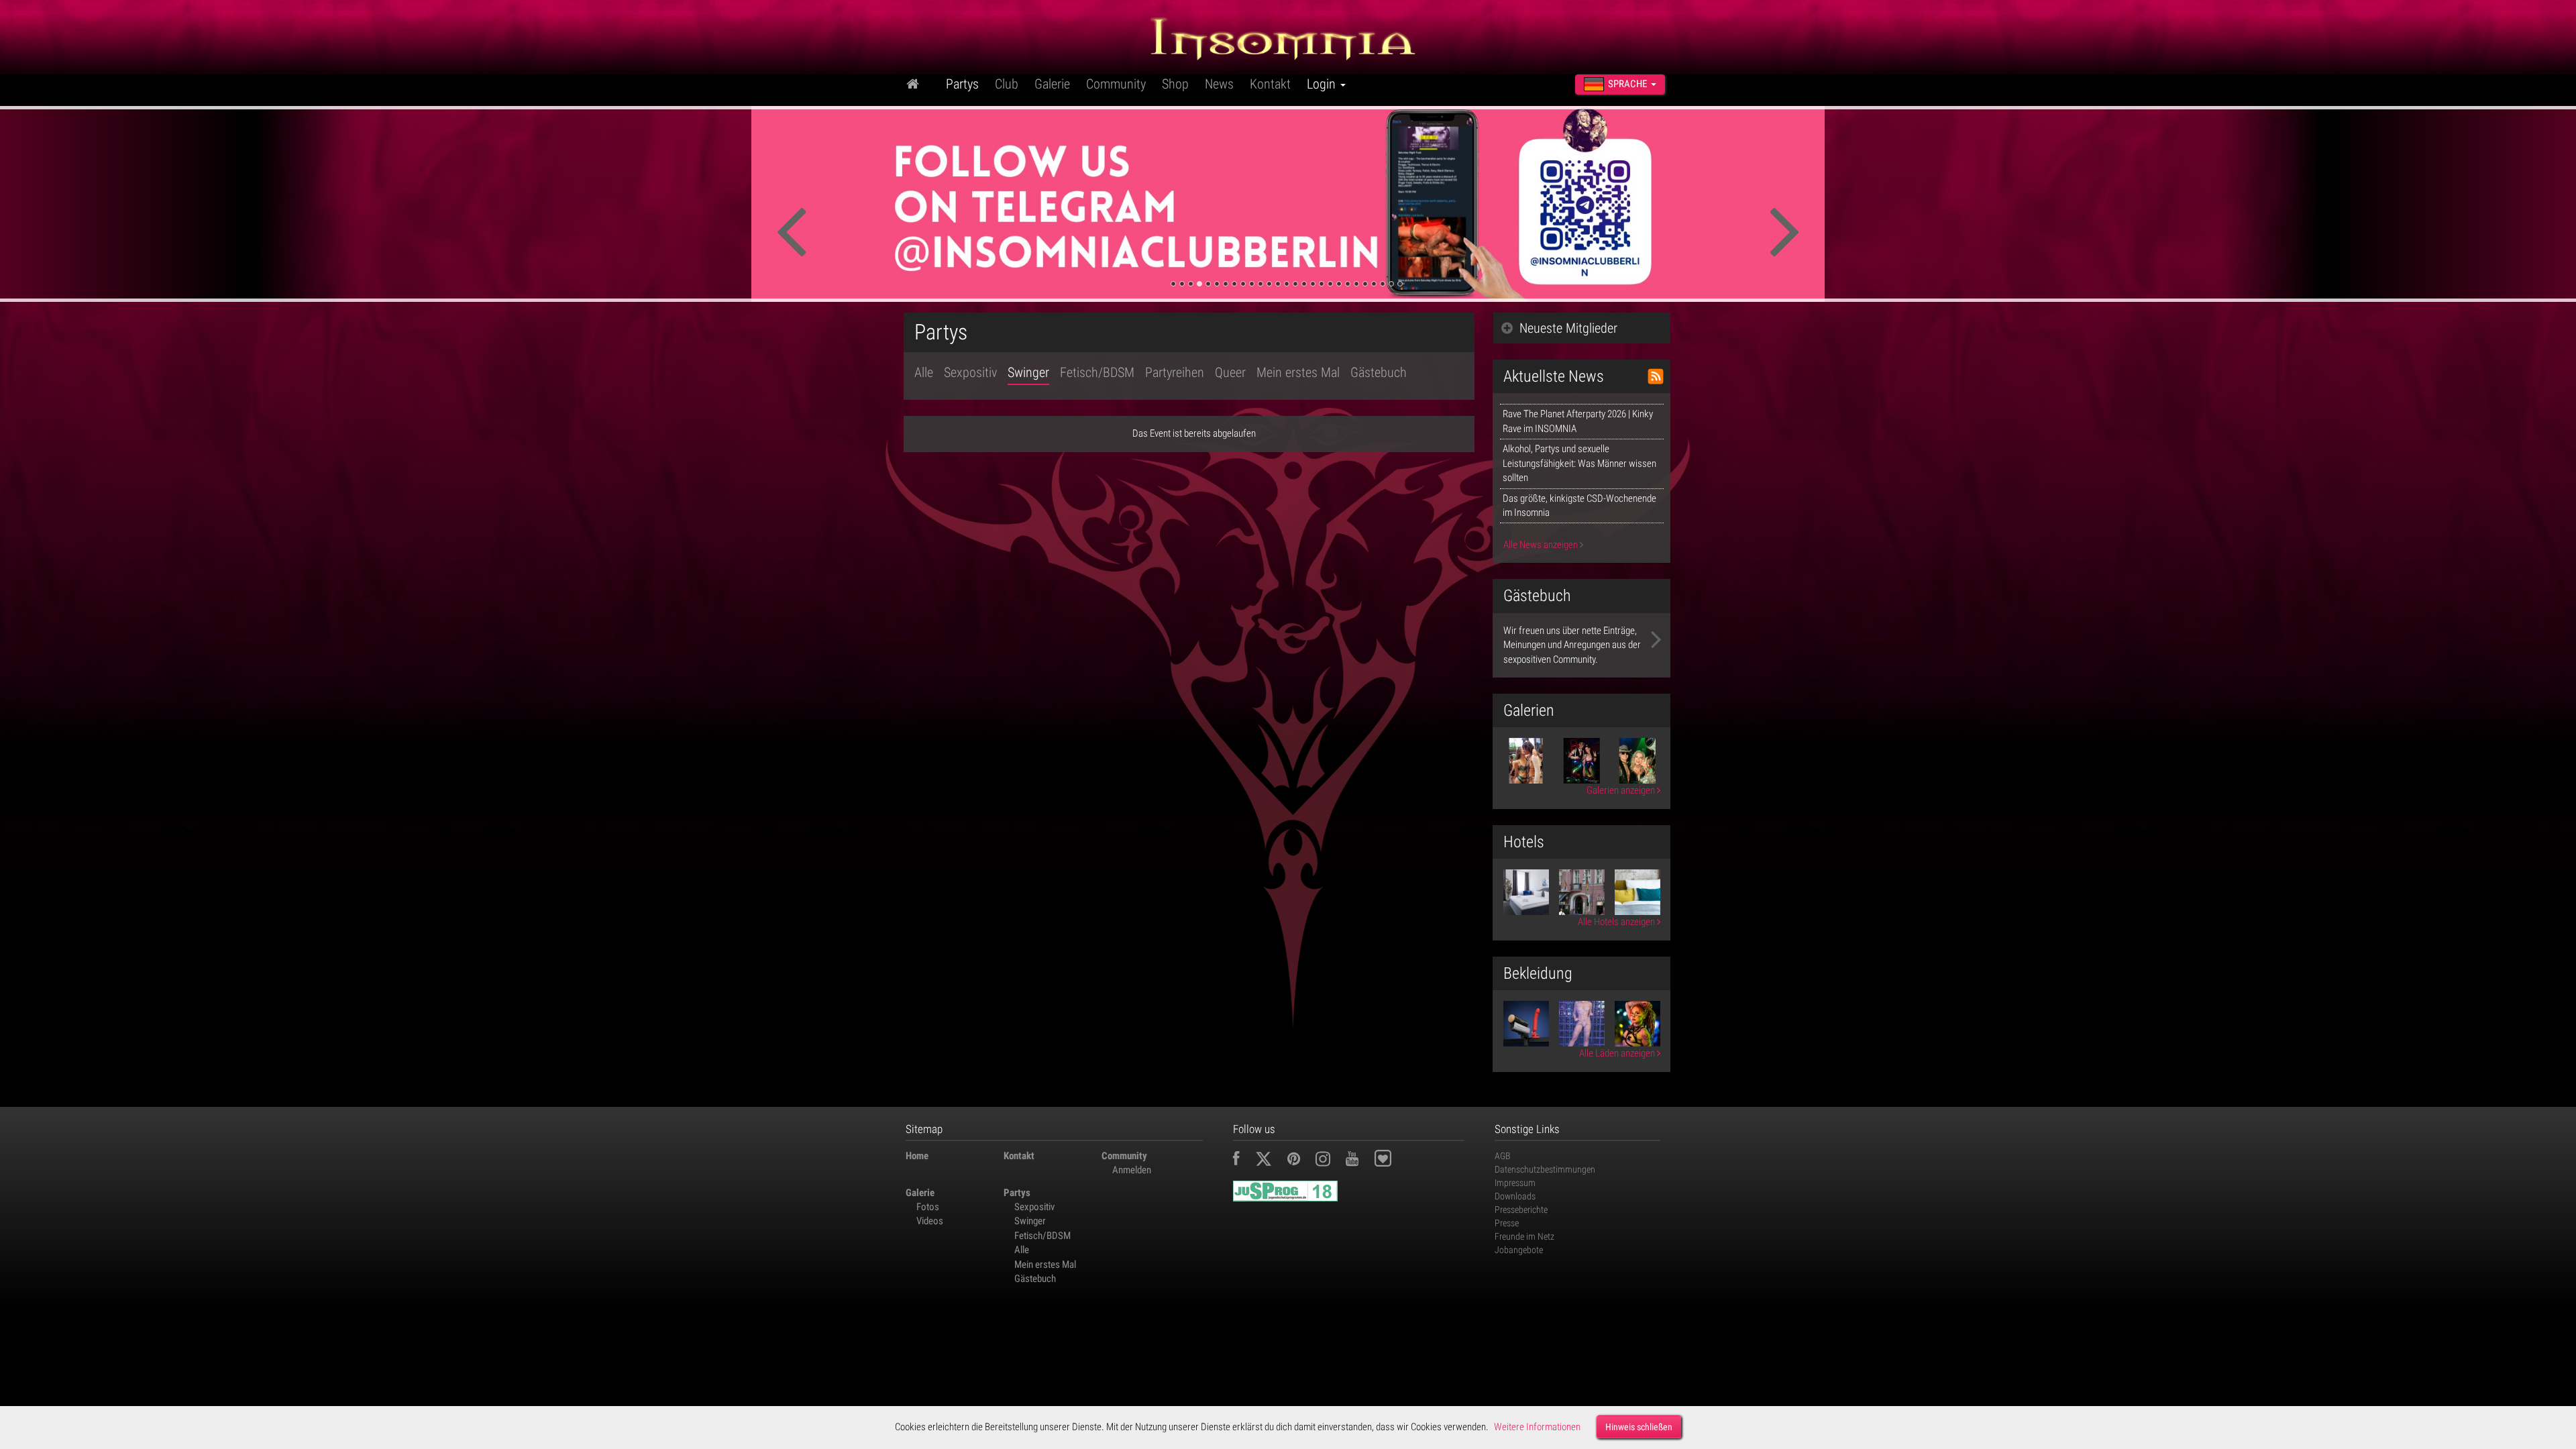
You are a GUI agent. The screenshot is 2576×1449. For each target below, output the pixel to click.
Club (1007, 84)
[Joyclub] (1393, 1161)
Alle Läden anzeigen (1618, 1053)
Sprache (1627, 84)
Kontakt (1270, 84)
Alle (924, 372)
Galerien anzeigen (1622, 790)
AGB (1503, 1156)
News (1219, 84)
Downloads (1515, 1196)
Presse (1507, 1223)
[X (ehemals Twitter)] (1270, 1161)
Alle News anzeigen (1542, 545)
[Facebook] (1243, 1161)
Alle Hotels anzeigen (1617, 922)
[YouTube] (1359, 1161)
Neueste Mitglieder (1568, 328)
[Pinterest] (1300, 1161)
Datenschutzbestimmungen (1545, 1169)
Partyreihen (1175, 372)
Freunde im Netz (1524, 1236)
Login (1323, 84)
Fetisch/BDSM (1097, 372)
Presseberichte (1521, 1210)
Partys (962, 84)
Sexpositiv (970, 372)
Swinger (1028, 372)
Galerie (1052, 84)
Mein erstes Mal (1298, 372)
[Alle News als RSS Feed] (1656, 376)
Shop (1175, 84)
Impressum (1515, 1183)
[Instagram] (1330, 1161)
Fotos (928, 1207)
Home (917, 1156)
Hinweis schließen (1639, 1427)
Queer (1230, 372)
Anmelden (1132, 1170)
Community (1116, 84)
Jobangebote (1519, 1250)
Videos (930, 1221)
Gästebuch (1379, 372)
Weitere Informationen (1537, 1427)
